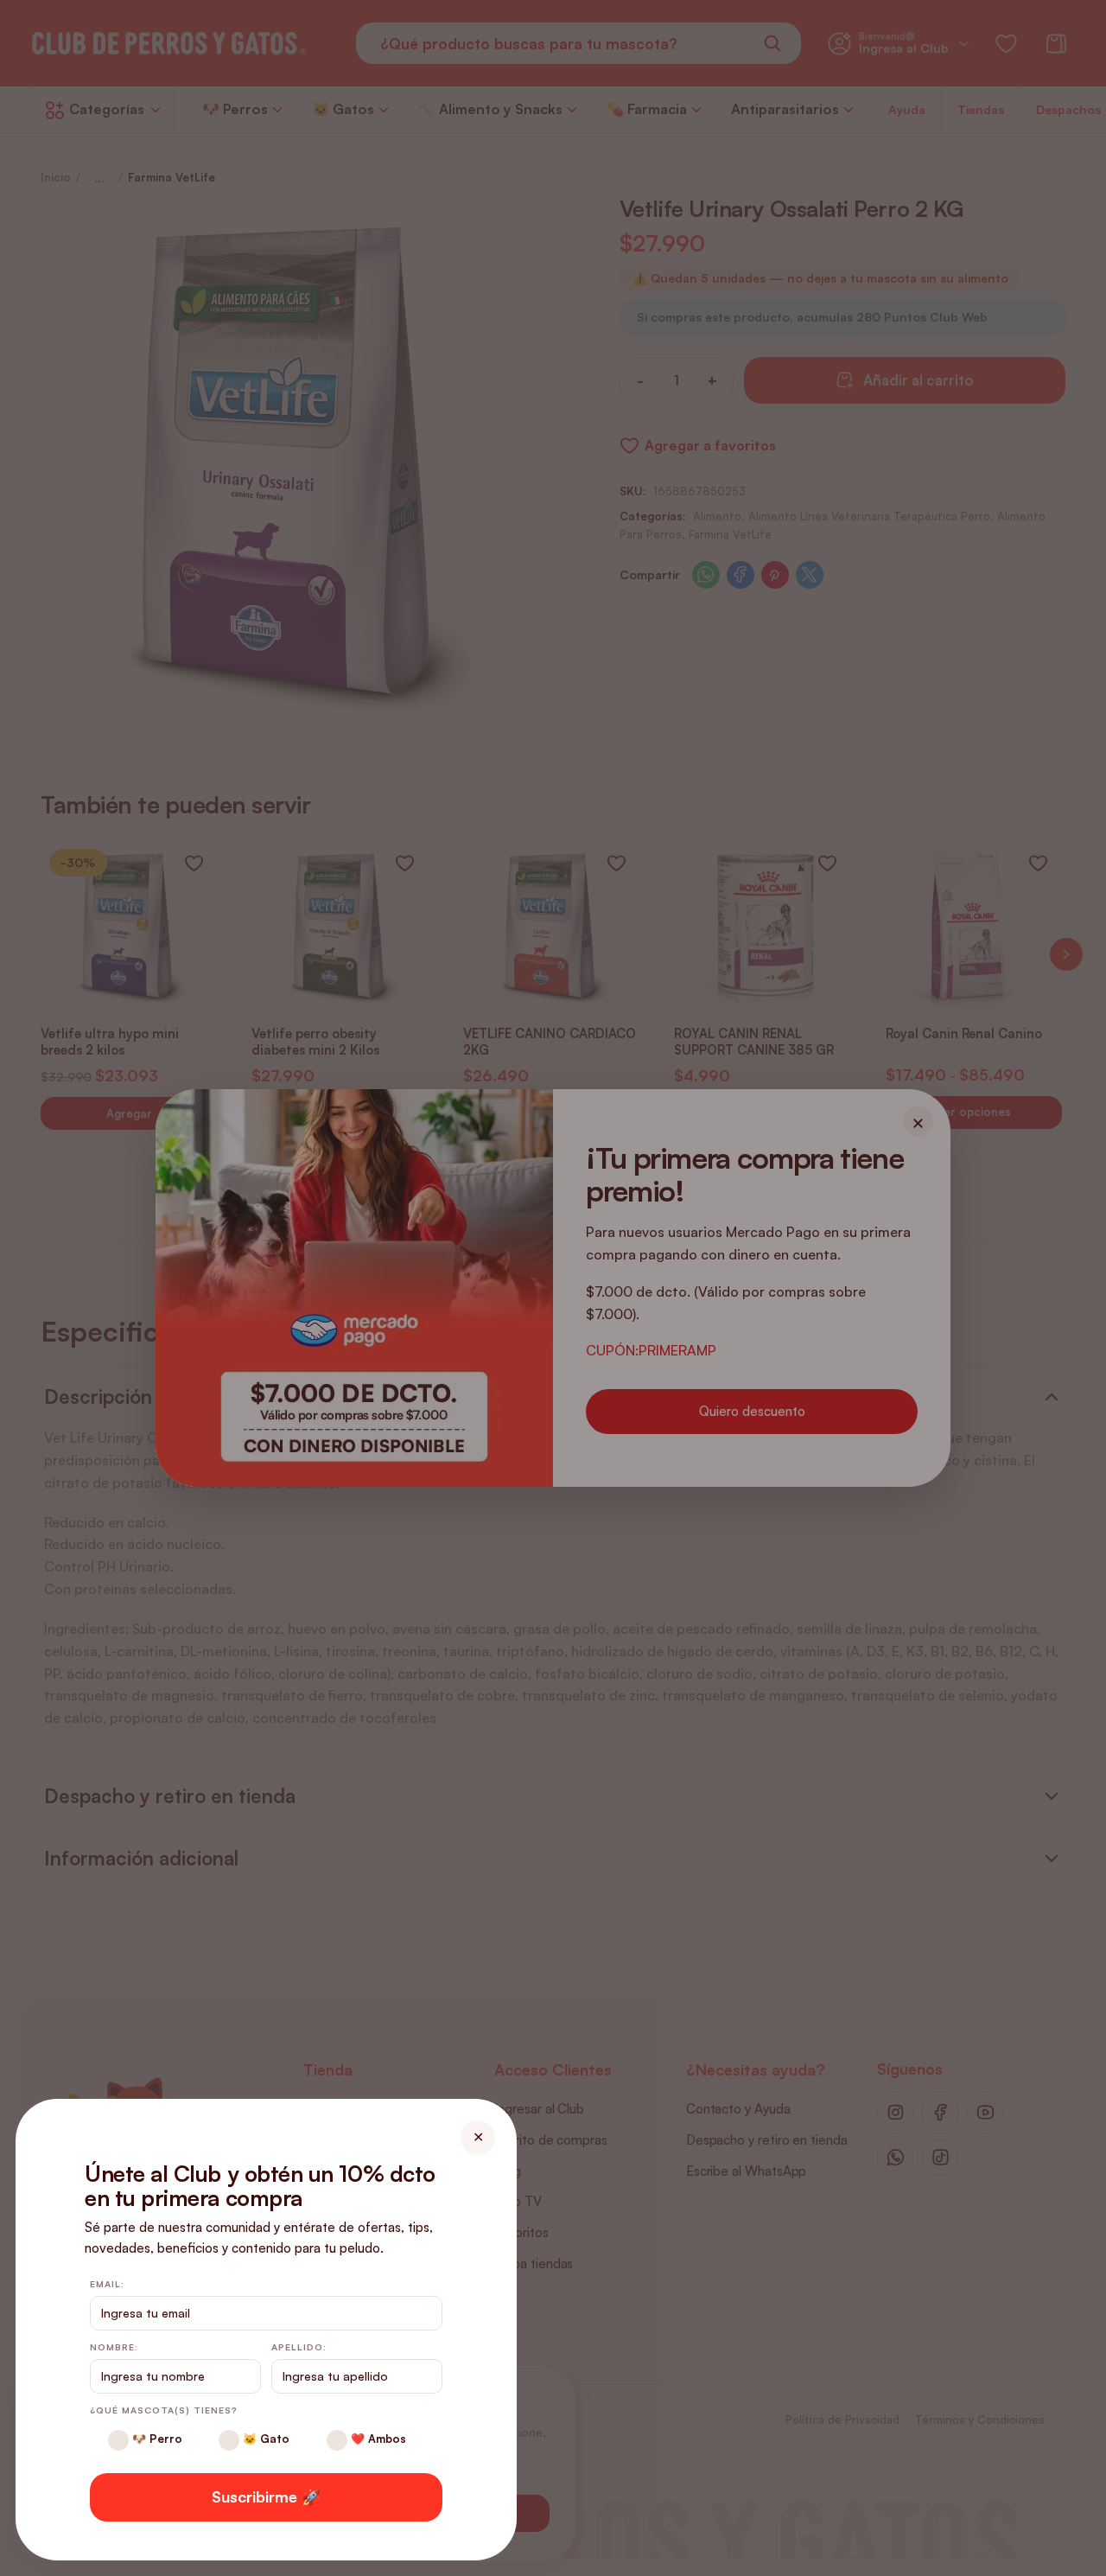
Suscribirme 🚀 (266, 2496)
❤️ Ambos (377, 2439)
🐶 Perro (156, 2439)
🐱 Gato (264, 2439)
